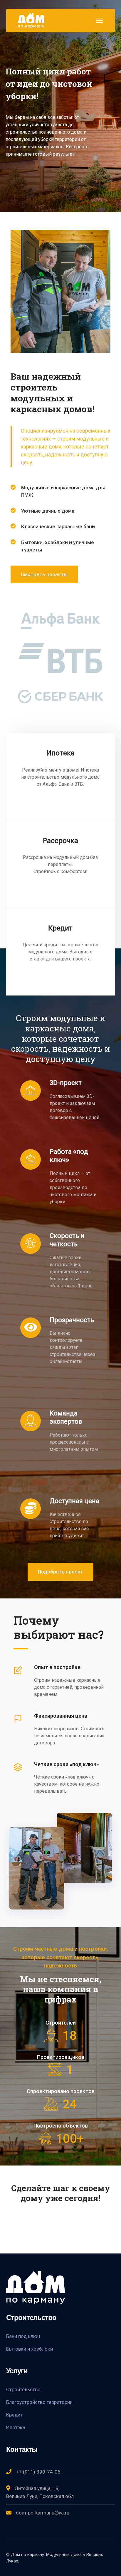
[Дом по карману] (31, 20)
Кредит (14, 2414)
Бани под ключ (23, 2336)
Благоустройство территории (39, 2402)
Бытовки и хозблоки (30, 2349)
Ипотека (16, 2427)
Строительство (23, 2389)
